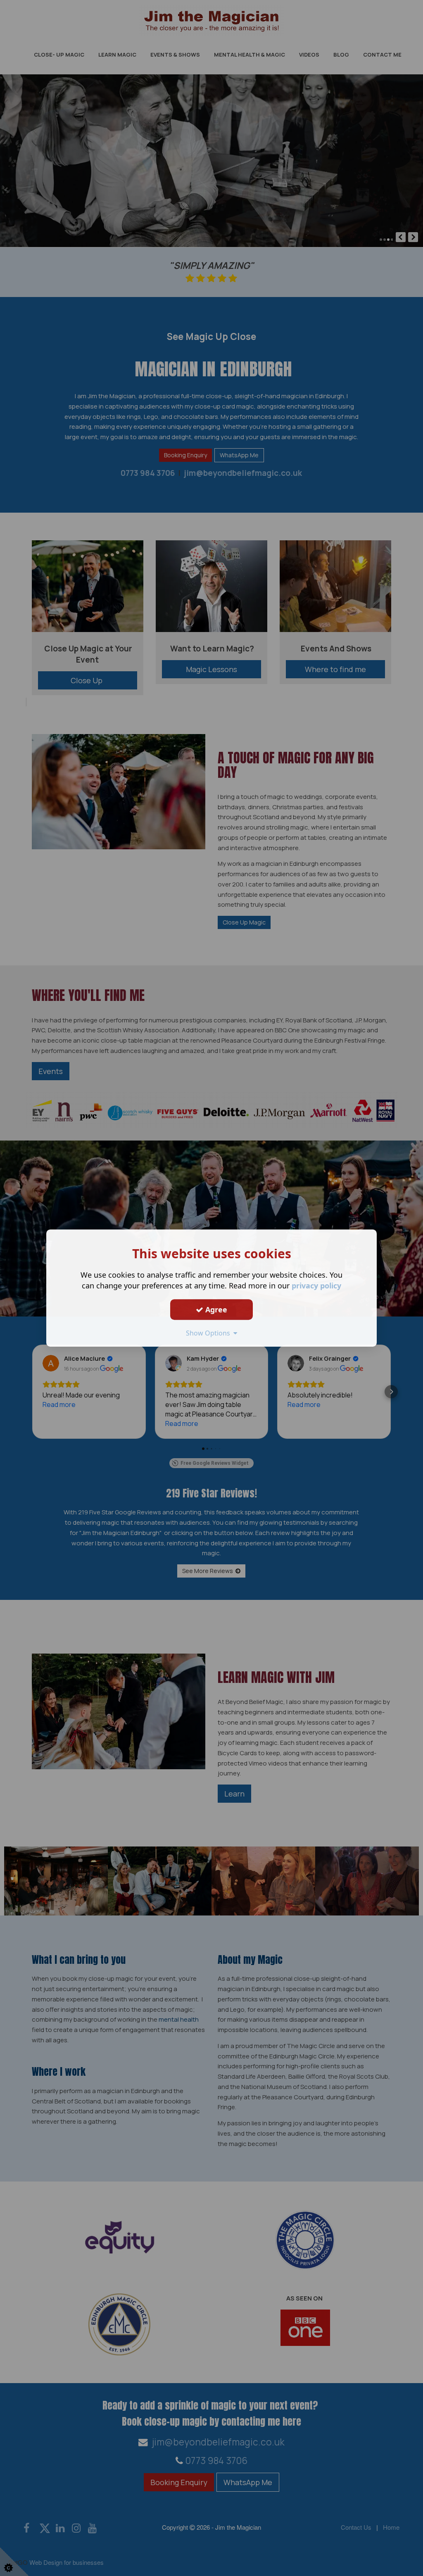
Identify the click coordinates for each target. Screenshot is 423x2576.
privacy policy (316, 1286)
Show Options (210, 1333)
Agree (215, 1309)
